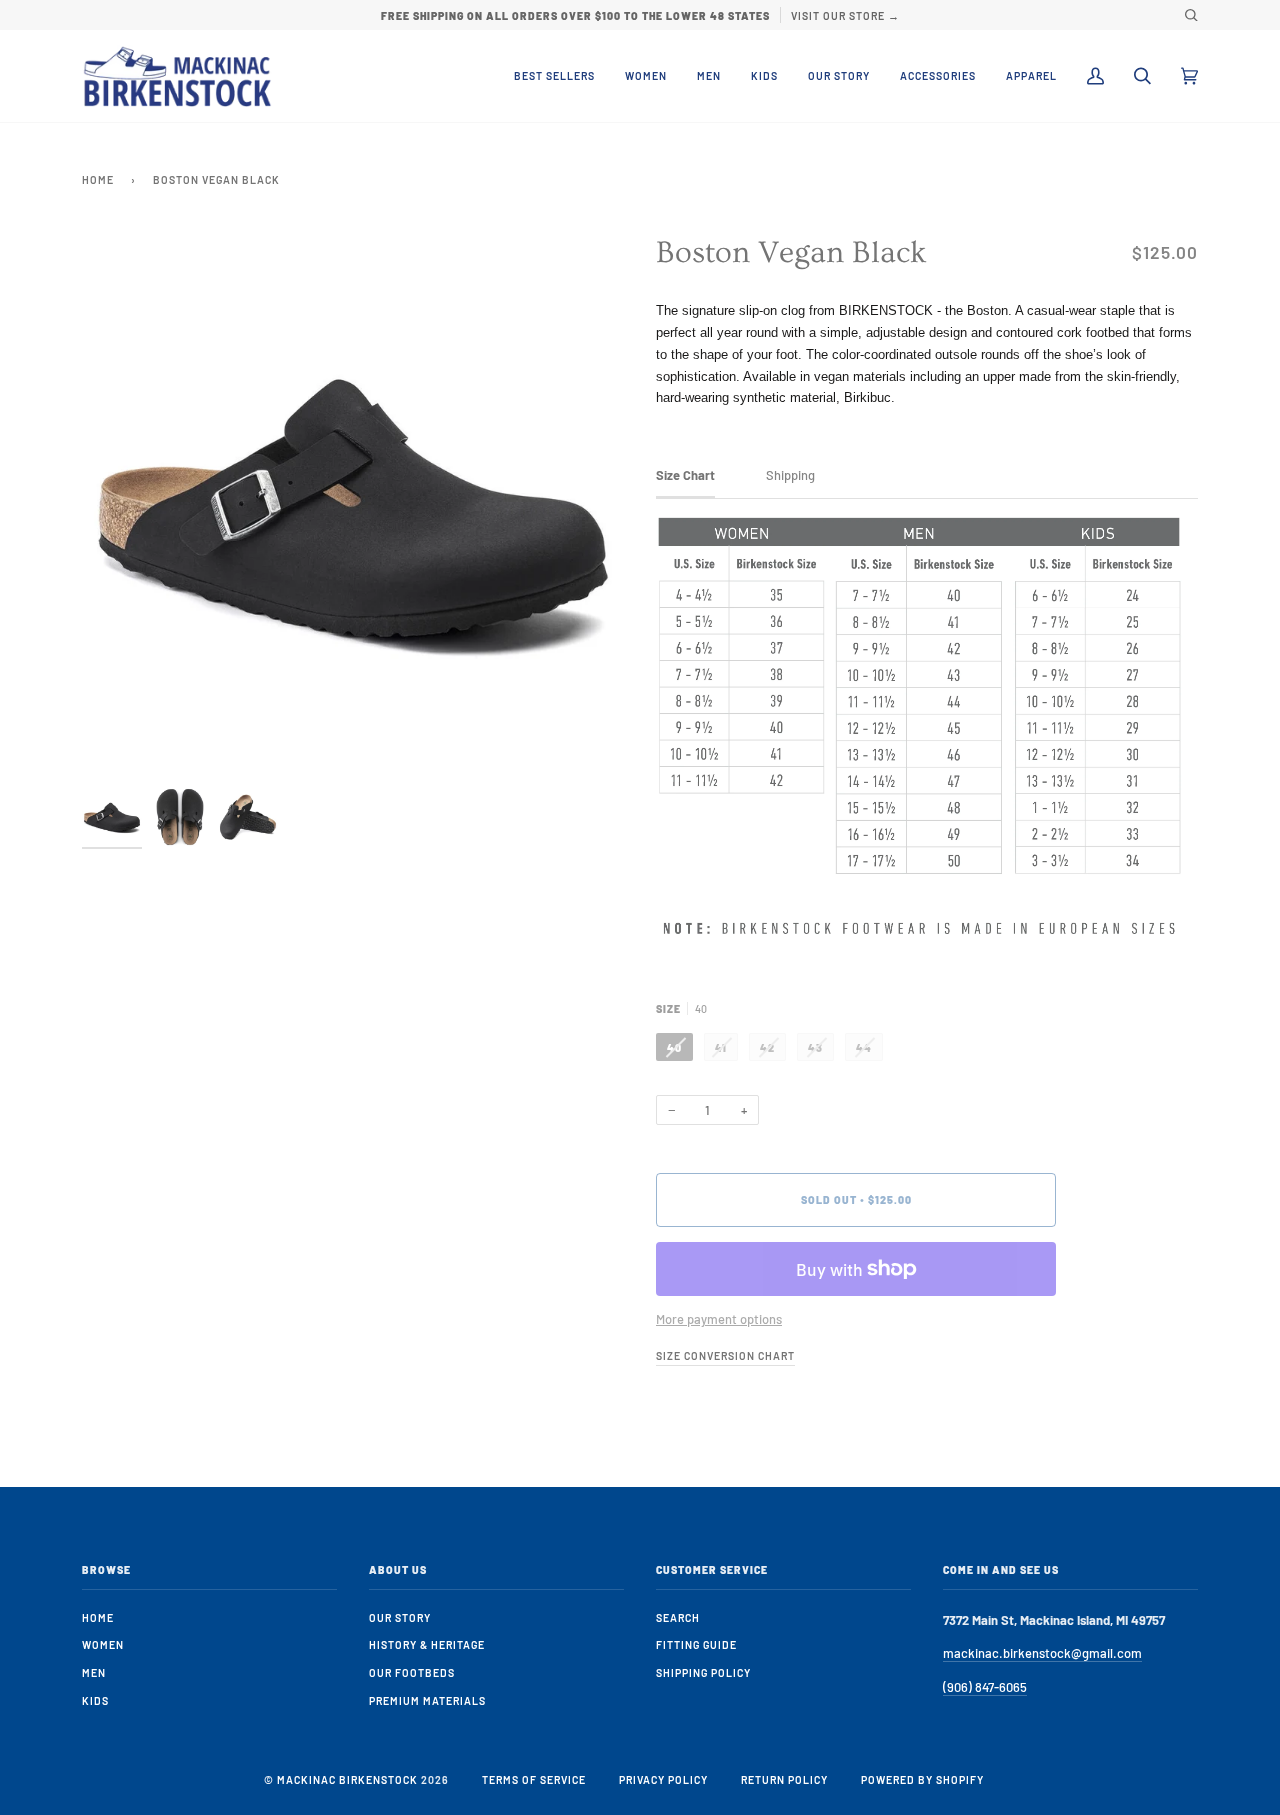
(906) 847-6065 (985, 1687)
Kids (95, 1700)
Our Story (400, 1617)
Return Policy (784, 1779)
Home (98, 179)
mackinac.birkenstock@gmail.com (1042, 1653)
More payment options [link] (719, 1319)
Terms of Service (534, 1779)
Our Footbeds (412, 1672)
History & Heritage (427, 1644)
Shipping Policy (703, 1672)
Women (103, 1644)
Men (94, 1672)
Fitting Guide (696, 1644)
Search (678, 1617)
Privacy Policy (663, 1779)
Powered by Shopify (922, 1779)
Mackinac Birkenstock (347, 1779)
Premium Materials (427, 1700)
